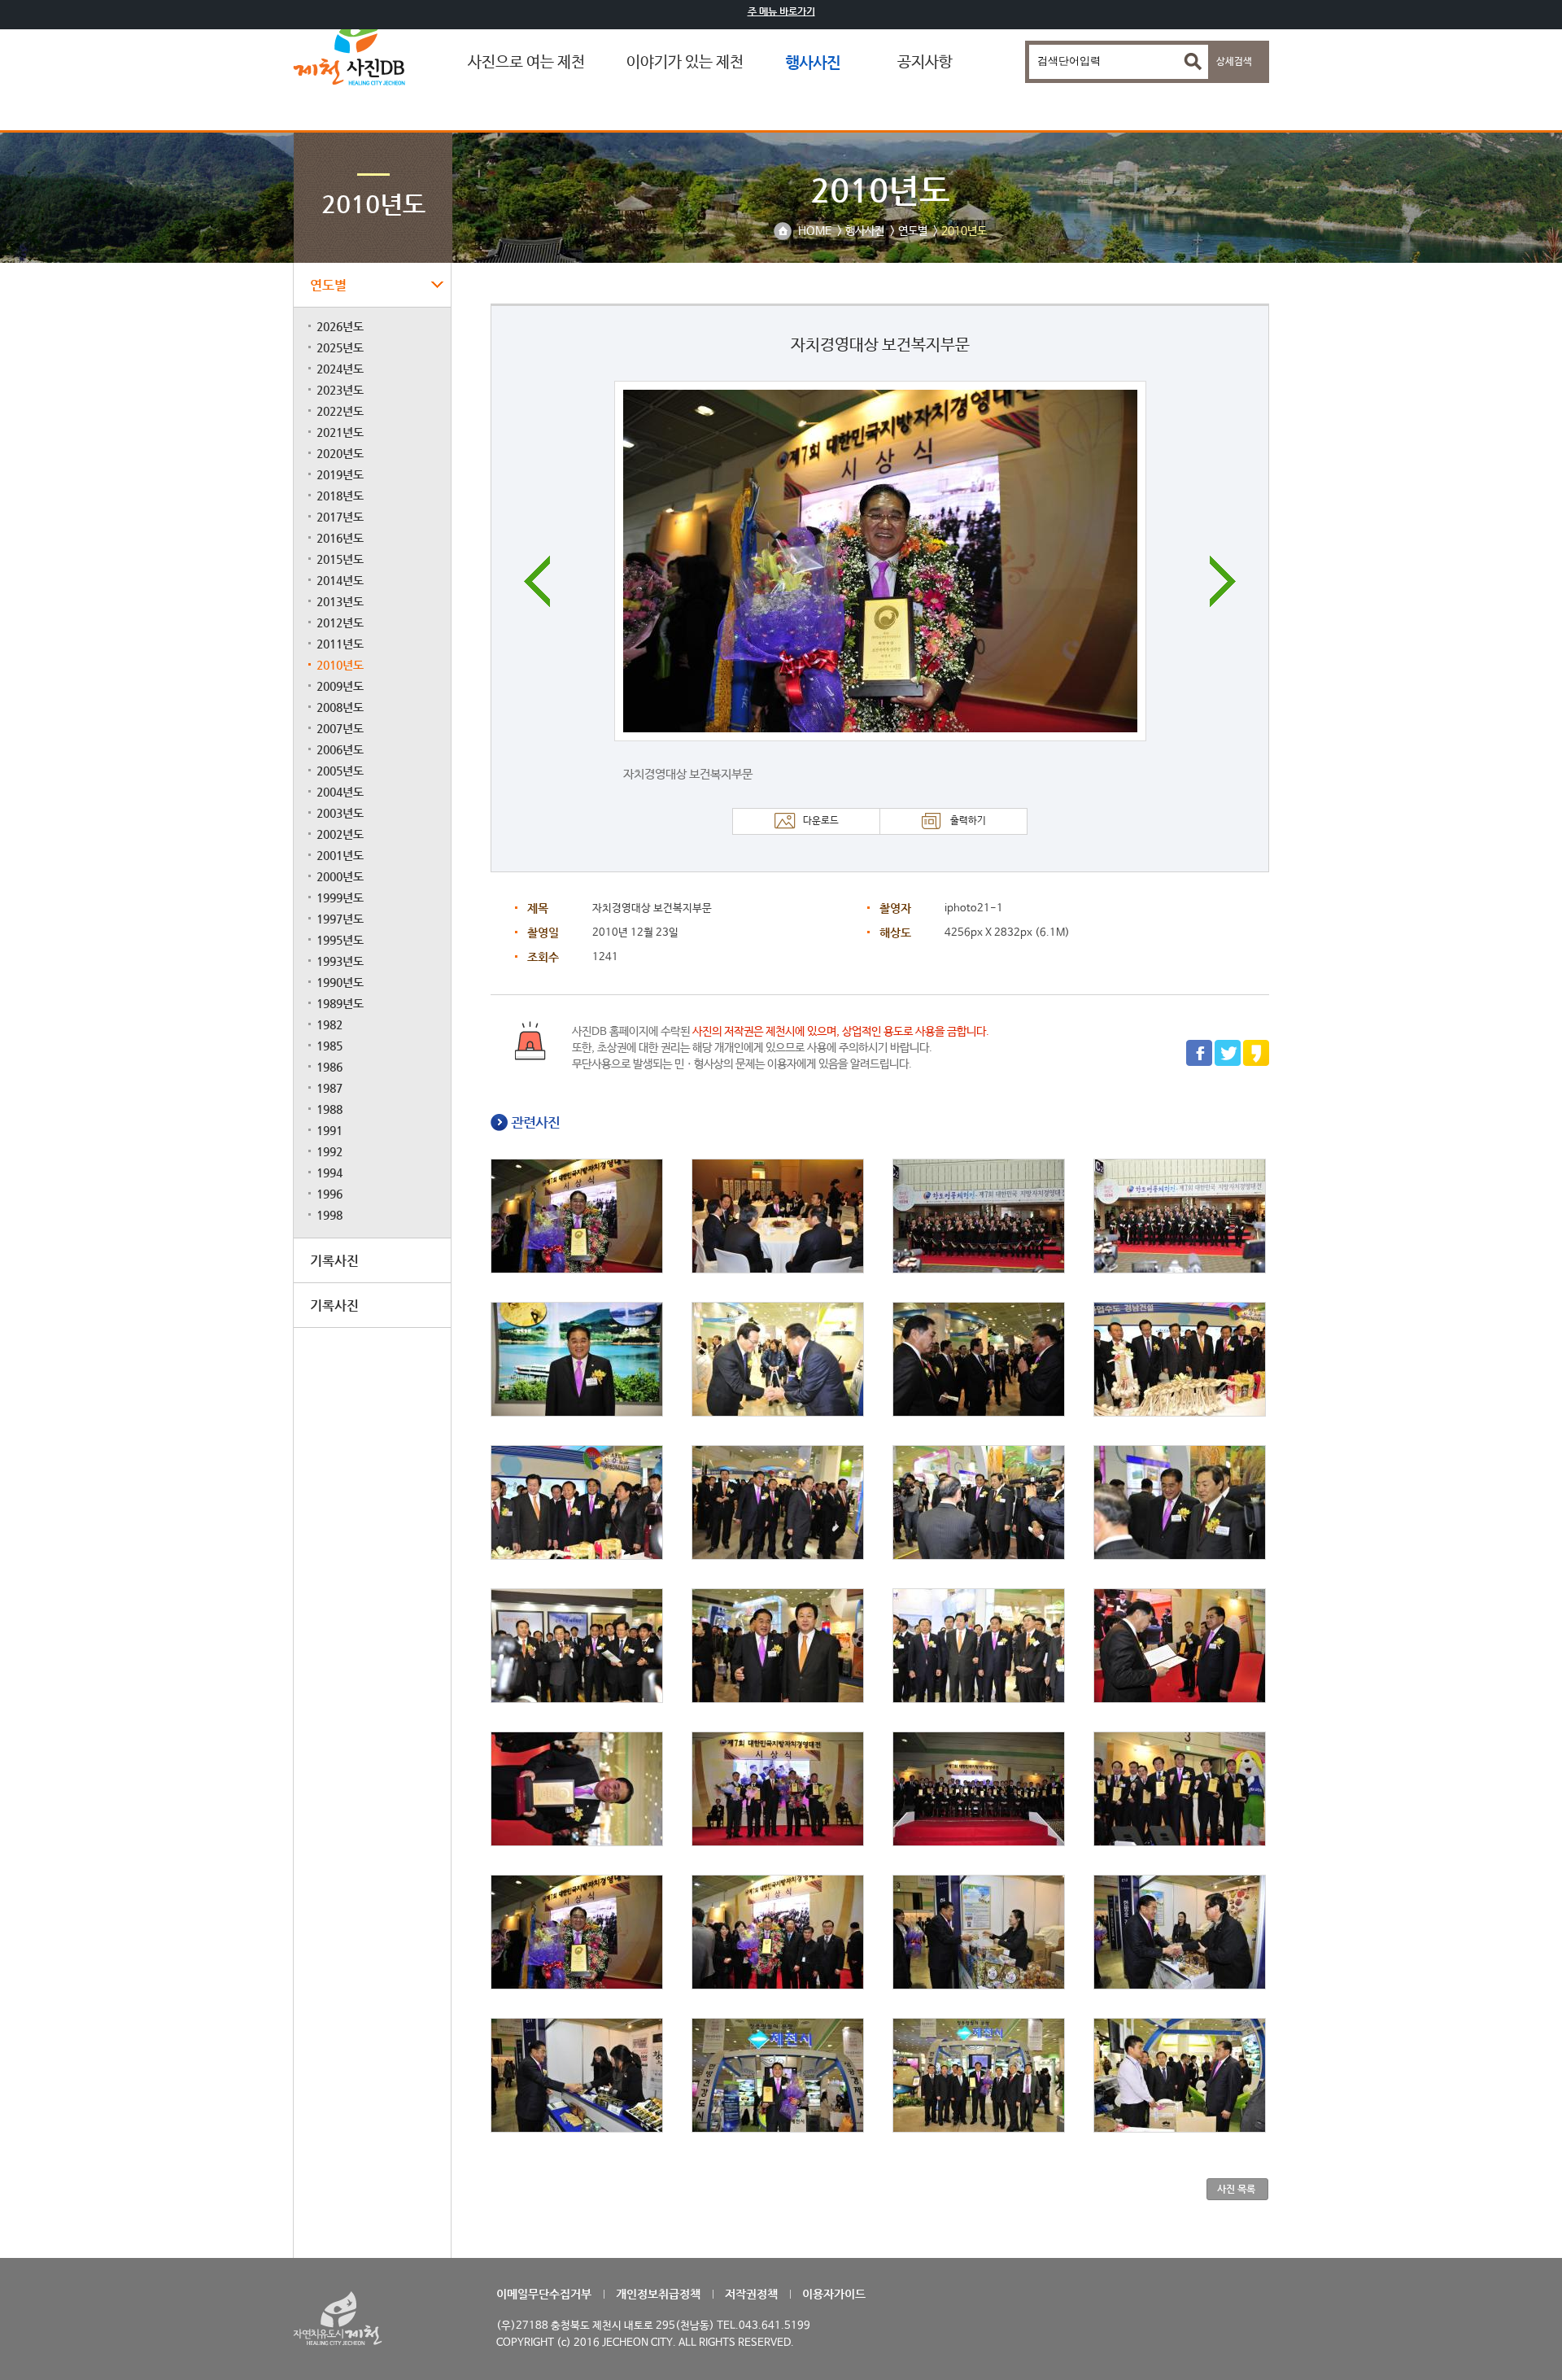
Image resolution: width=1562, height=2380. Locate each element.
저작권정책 (751, 2294)
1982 (329, 1024)
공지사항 (925, 63)
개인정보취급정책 (658, 2294)
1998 (329, 1215)
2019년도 (340, 474)
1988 (329, 1109)
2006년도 (340, 749)
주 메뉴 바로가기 (781, 11)
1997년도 (340, 919)
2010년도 (340, 665)
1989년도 (340, 1003)
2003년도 (340, 813)
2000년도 (340, 876)
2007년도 (340, 728)
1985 (329, 1046)
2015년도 (340, 559)
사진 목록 (1236, 2189)
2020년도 (340, 453)
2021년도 (340, 432)
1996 (329, 1194)
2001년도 (340, 855)
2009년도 (340, 686)
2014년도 (340, 580)
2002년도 (340, 834)
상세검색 (1234, 62)
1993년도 (340, 961)
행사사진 (813, 62)
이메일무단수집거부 (544, 2294)
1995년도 (340, 940)
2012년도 (340, 622)
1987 (329, 1088)
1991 (329, 1130)
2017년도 (340, 517)
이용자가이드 (834, 2294)
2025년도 (340, 347)
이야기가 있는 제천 (685, 63)
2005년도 (340, 771)
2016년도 (340, 538)
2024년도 (340, 369)
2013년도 (340, 601)
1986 (329, 1067)
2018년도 (340, 496)
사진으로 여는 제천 (526, 63)
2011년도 (340, 644)
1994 (329, 1173)
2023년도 (340, 390)
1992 (329, 1151)
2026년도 (340, 326)
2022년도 (340, 411)
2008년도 (340, 707)
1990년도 (340, 982)
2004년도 (340, 792)
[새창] (1199, 1063)
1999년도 (340, 897)
